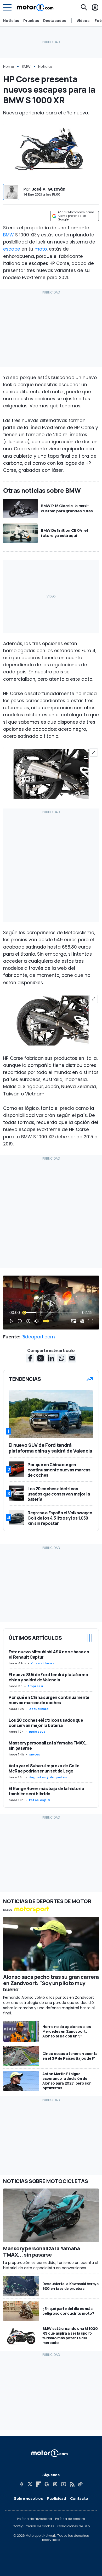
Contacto (79, 2498)
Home (9, 67)
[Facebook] (22, 2484)
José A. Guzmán (49, 189)
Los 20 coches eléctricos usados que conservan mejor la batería (46, 1723)
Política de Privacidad (35, 2519)
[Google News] (47, 2484)
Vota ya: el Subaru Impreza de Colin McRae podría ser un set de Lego (44, 1768)
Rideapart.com (38, 1337)
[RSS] (72, 2484)
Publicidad (56, 2498)
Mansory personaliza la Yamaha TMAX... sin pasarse (49, 1746)
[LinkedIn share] (51, 1358)
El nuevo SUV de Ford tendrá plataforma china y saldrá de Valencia (48, 1677)
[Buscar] (84, 7)
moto (41, 249)
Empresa (35, 1686)
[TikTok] (80, 2484)
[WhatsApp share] (61, 1358)
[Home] (35, 7)
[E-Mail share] (72, 1358)
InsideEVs (37, 1732)
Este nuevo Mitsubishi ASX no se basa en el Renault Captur (49, 1654)
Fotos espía (39, 1800)
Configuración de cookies (33, 2526)
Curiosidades (43, 1663)
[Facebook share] (30, 1358)
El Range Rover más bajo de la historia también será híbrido (46, 1791)
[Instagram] (55, 2484)
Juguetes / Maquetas (48, 1777)
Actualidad (39, 1709)
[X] (30, 2484)
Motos (35, 1754)
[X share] (41, 1358)
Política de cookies (70, 2519)
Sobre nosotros (28, 2498)
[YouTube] (64, 2484)
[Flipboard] (38, 2484)
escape (12, 249)
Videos (83, 21)
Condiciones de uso (73, 2526)
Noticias (11, 21)
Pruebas (31, 21)
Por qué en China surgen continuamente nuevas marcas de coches (49, 1700)
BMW (26, 67)
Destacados (55, 21)
